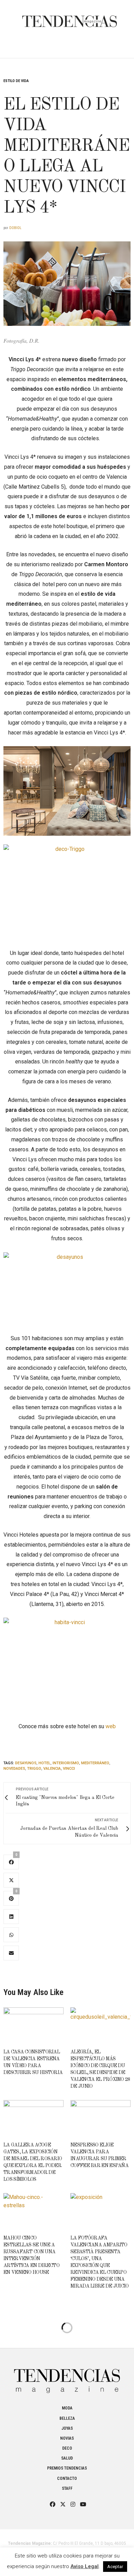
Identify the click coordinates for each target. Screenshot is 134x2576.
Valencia (52, 1769)
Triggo (34, 1769)
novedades (14, 1769)
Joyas (67, 2428)
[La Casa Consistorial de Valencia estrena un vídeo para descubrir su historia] (33, 2025)
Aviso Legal (85, 2566)
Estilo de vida (16, 81)
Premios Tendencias (67, 2468)
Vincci (69, 1769)
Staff (67, 2488)
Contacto (67, 2478)
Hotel (44, 1763)
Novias (67, 2438)
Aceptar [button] (115, 2567)
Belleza (67, 2418)
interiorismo (66, 1763)
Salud (67, 2458)
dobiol (15, 228)
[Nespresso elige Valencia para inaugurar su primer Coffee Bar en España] (100, 2118)
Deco (67, 2448)
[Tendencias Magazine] (70, 18)
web (111, 1726)
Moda (67, 2408)
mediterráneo (95, 1763)
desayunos (26, 1763)
